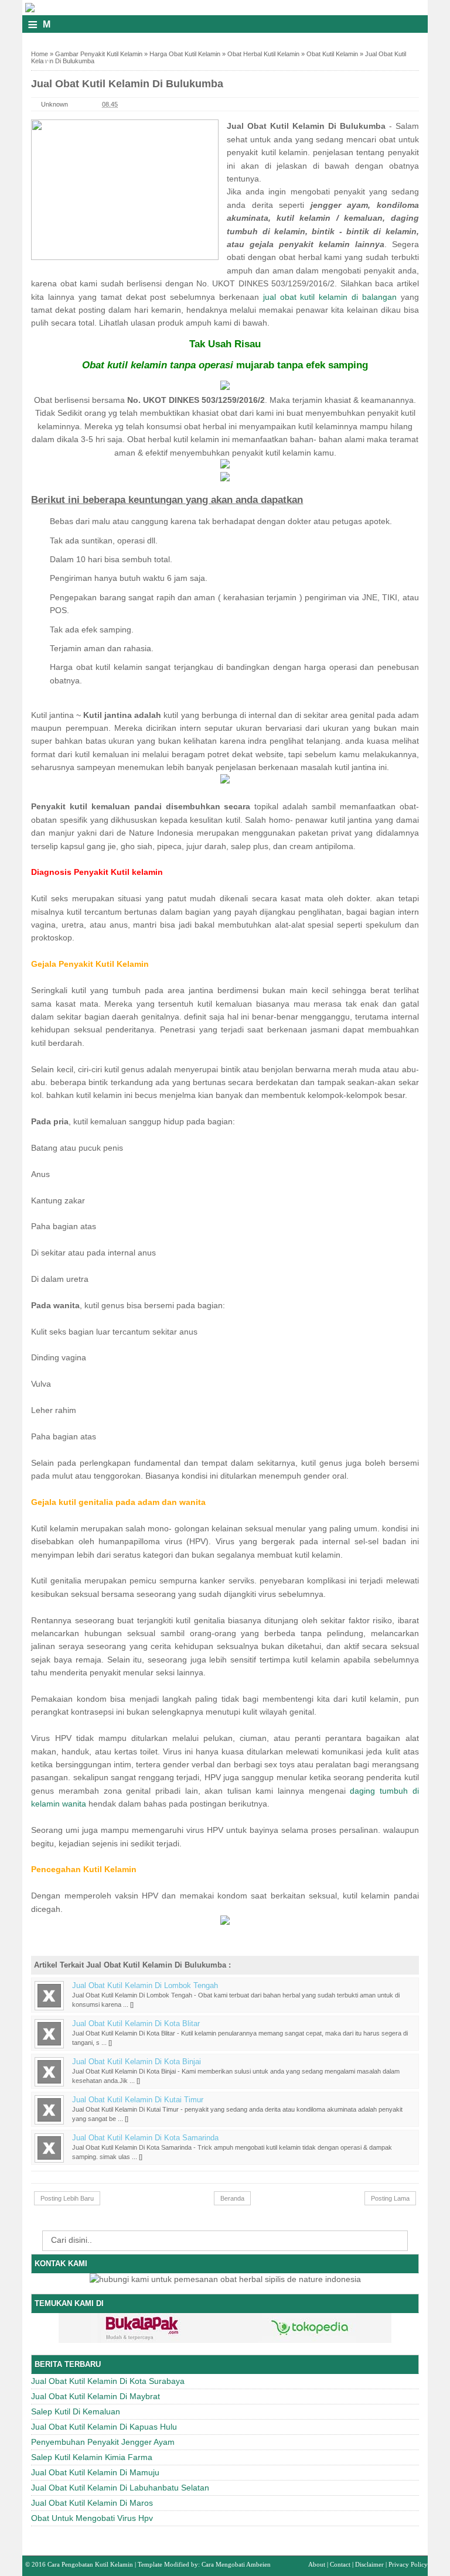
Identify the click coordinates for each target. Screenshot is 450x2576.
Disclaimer (369, 2564)
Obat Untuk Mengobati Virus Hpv (92, 2518)
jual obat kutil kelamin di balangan (330, 297)
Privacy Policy (408, 2564)
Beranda (232, 2198)
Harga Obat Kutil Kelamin (185, 54)
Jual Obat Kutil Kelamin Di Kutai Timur (138, 2100)
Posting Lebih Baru (67, 2198)
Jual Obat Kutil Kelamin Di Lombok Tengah (145, 1986)
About (317, 2564)
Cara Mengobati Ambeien (236, 2564)
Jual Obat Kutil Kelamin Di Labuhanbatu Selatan (120, 2488)
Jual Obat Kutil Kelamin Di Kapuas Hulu (104, 2427)
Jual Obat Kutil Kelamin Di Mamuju (95, 2472)
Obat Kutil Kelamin (332, 54)
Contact (340, 2564)
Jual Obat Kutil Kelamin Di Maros (92, 2503)
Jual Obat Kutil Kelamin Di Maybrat (96, 2396)
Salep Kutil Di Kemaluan (76, 2411)
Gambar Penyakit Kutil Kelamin (99, 54)
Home (40, 54)
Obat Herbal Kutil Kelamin (263, 54)
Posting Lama (390, 2198)
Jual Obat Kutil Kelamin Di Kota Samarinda (145, 2138)
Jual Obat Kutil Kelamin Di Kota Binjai (137, 2062)
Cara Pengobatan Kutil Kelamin (90, 2564)
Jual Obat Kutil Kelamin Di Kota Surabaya (108, 2381)
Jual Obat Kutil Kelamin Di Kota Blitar (136, 2024)
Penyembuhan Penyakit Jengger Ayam (103, 2442)
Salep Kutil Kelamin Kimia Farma (92, 2457)
